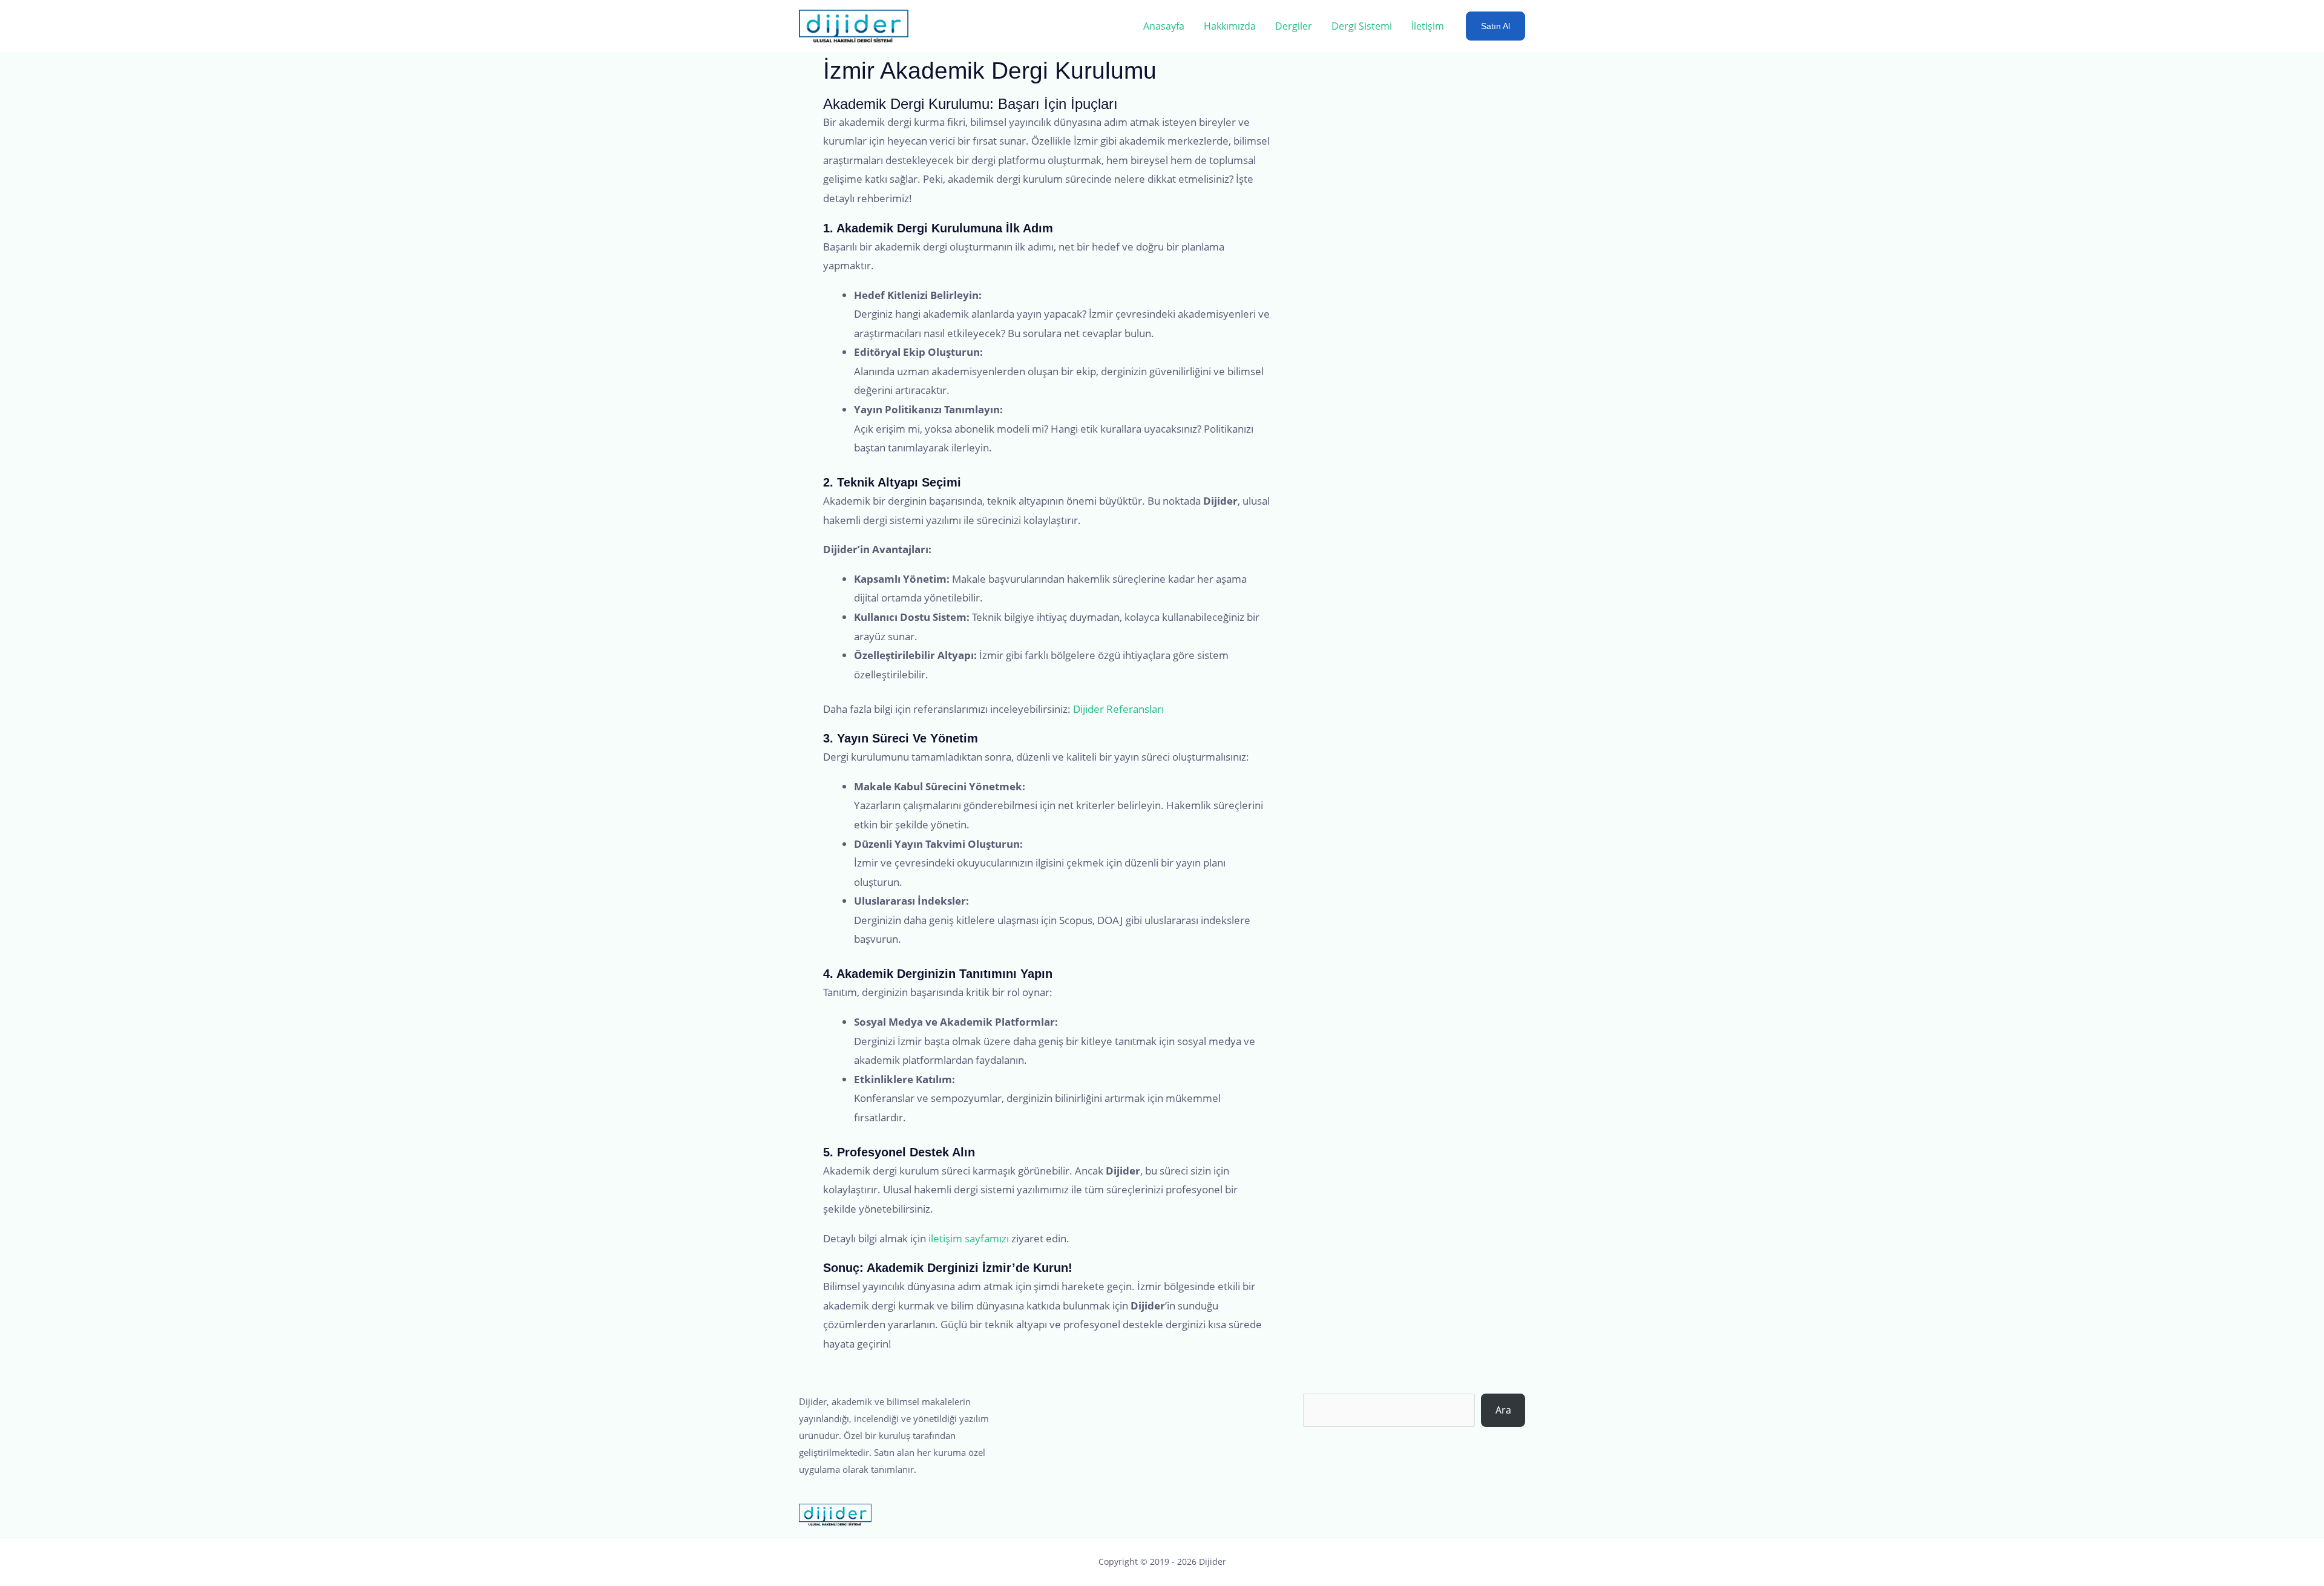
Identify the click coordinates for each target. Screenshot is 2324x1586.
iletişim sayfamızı (969, 1238)
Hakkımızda (1230, 26)
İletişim (1428, 26)
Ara (1503, 1410)
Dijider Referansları (1118, 709)
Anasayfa (1164, 26)
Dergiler (1294, 26)
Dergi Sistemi (1362, 26)
